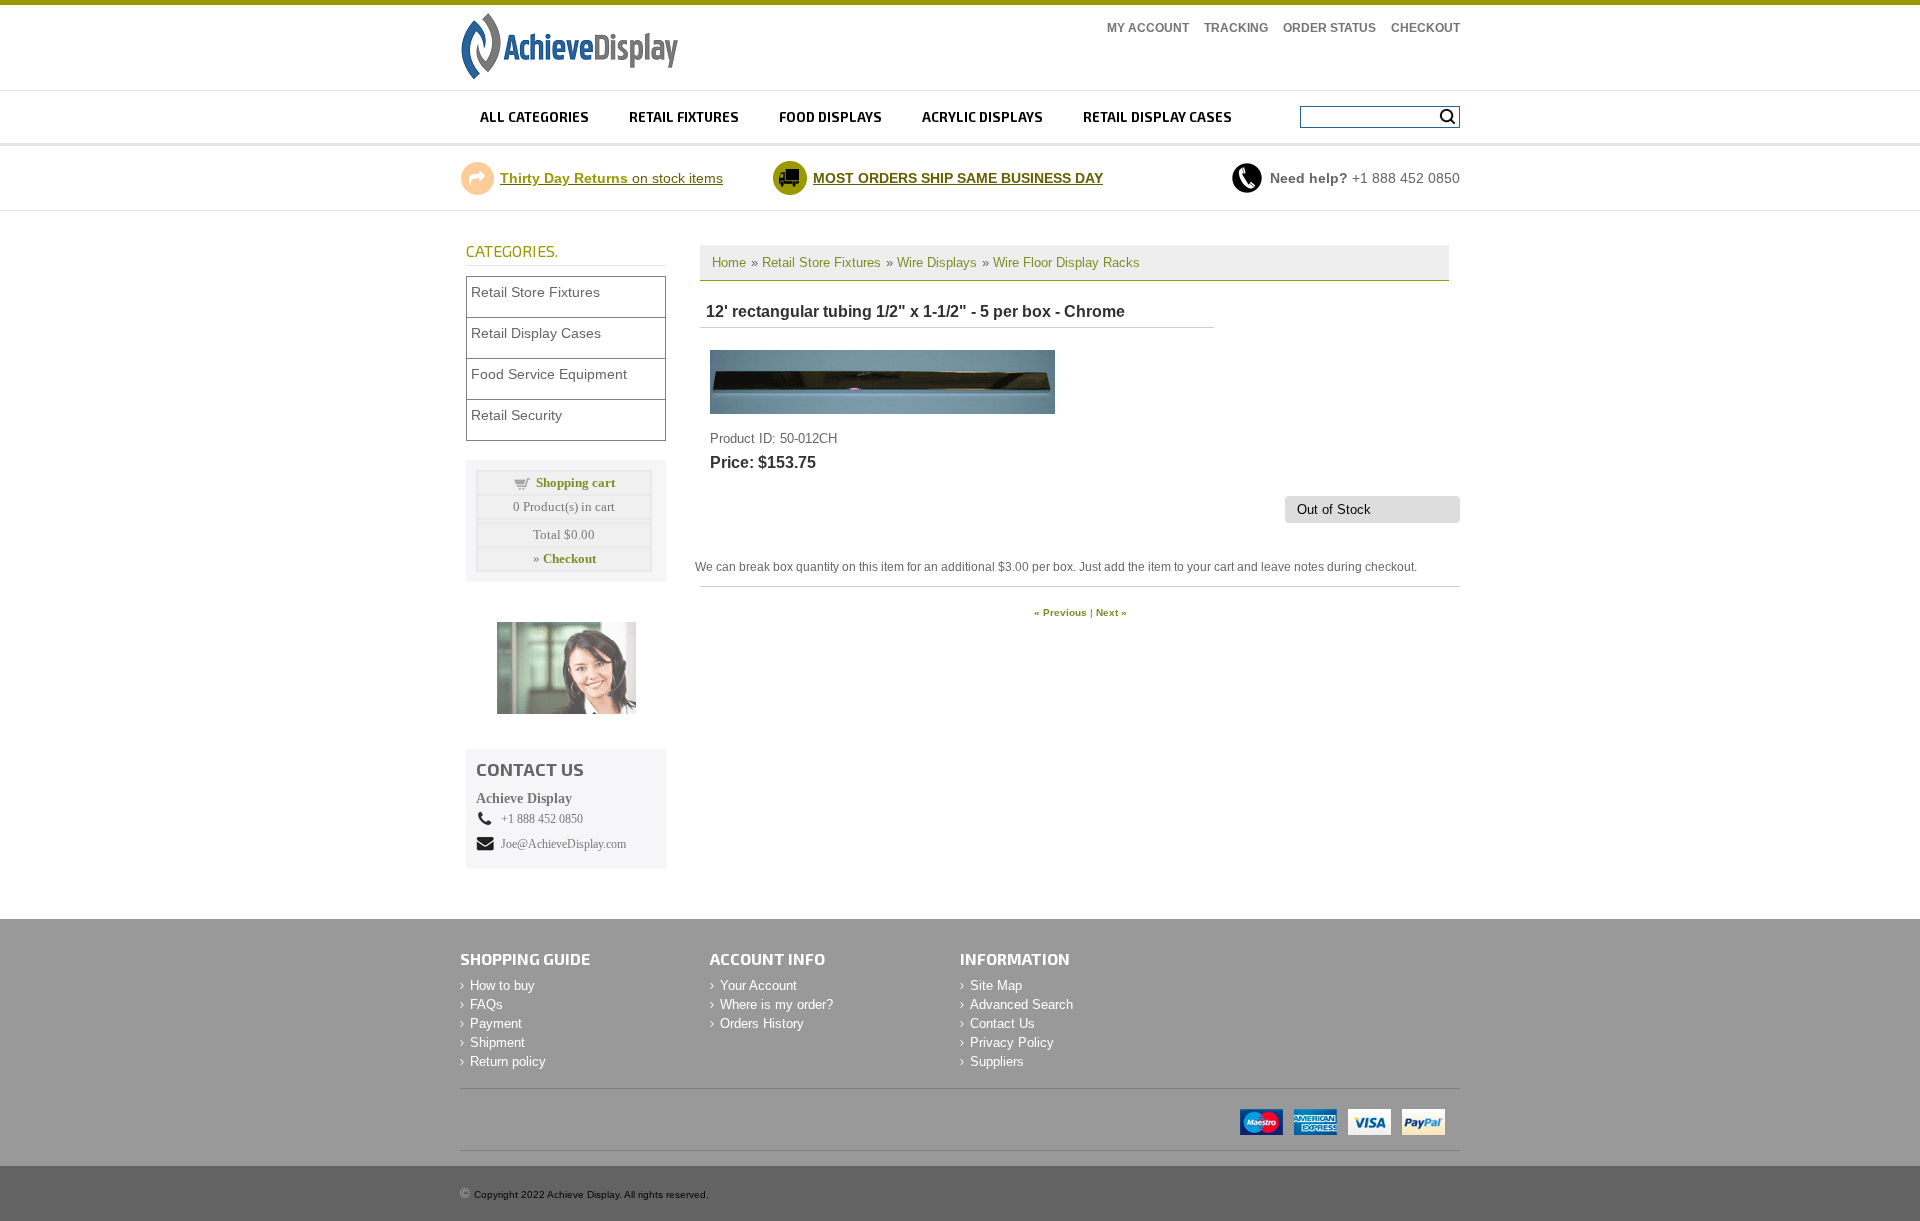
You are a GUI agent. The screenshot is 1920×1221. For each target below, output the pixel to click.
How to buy (502, 985)
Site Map (996, 985)
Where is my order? (776, 1004)
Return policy (508, 1061)
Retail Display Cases (536, 333)
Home (729, 262)
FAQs (486, 1004)
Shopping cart (575, 482)
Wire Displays (937, 262)
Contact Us (1002, 1023)
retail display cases (1157, 117)
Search (1447, 117)
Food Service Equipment (549, 374)
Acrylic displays (982, 117)
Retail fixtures (684, 117)
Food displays (830, 117)
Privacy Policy (1012, 1042)
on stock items (611, 178)
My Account (1148, 28)
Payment (496, 1023)
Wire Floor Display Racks (1066, 262)
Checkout (1425, 28)
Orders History (762, 1023)
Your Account (758, 985)
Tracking (1236, 28)
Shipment (497, 1042)
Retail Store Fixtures (821, 262)
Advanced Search (1021, 1004)
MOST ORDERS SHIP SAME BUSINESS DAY (958, 178)
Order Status (1329, 28)
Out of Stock (1334, 509)
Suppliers (997, 1061)
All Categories (534, 117)
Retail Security (516, 415)
